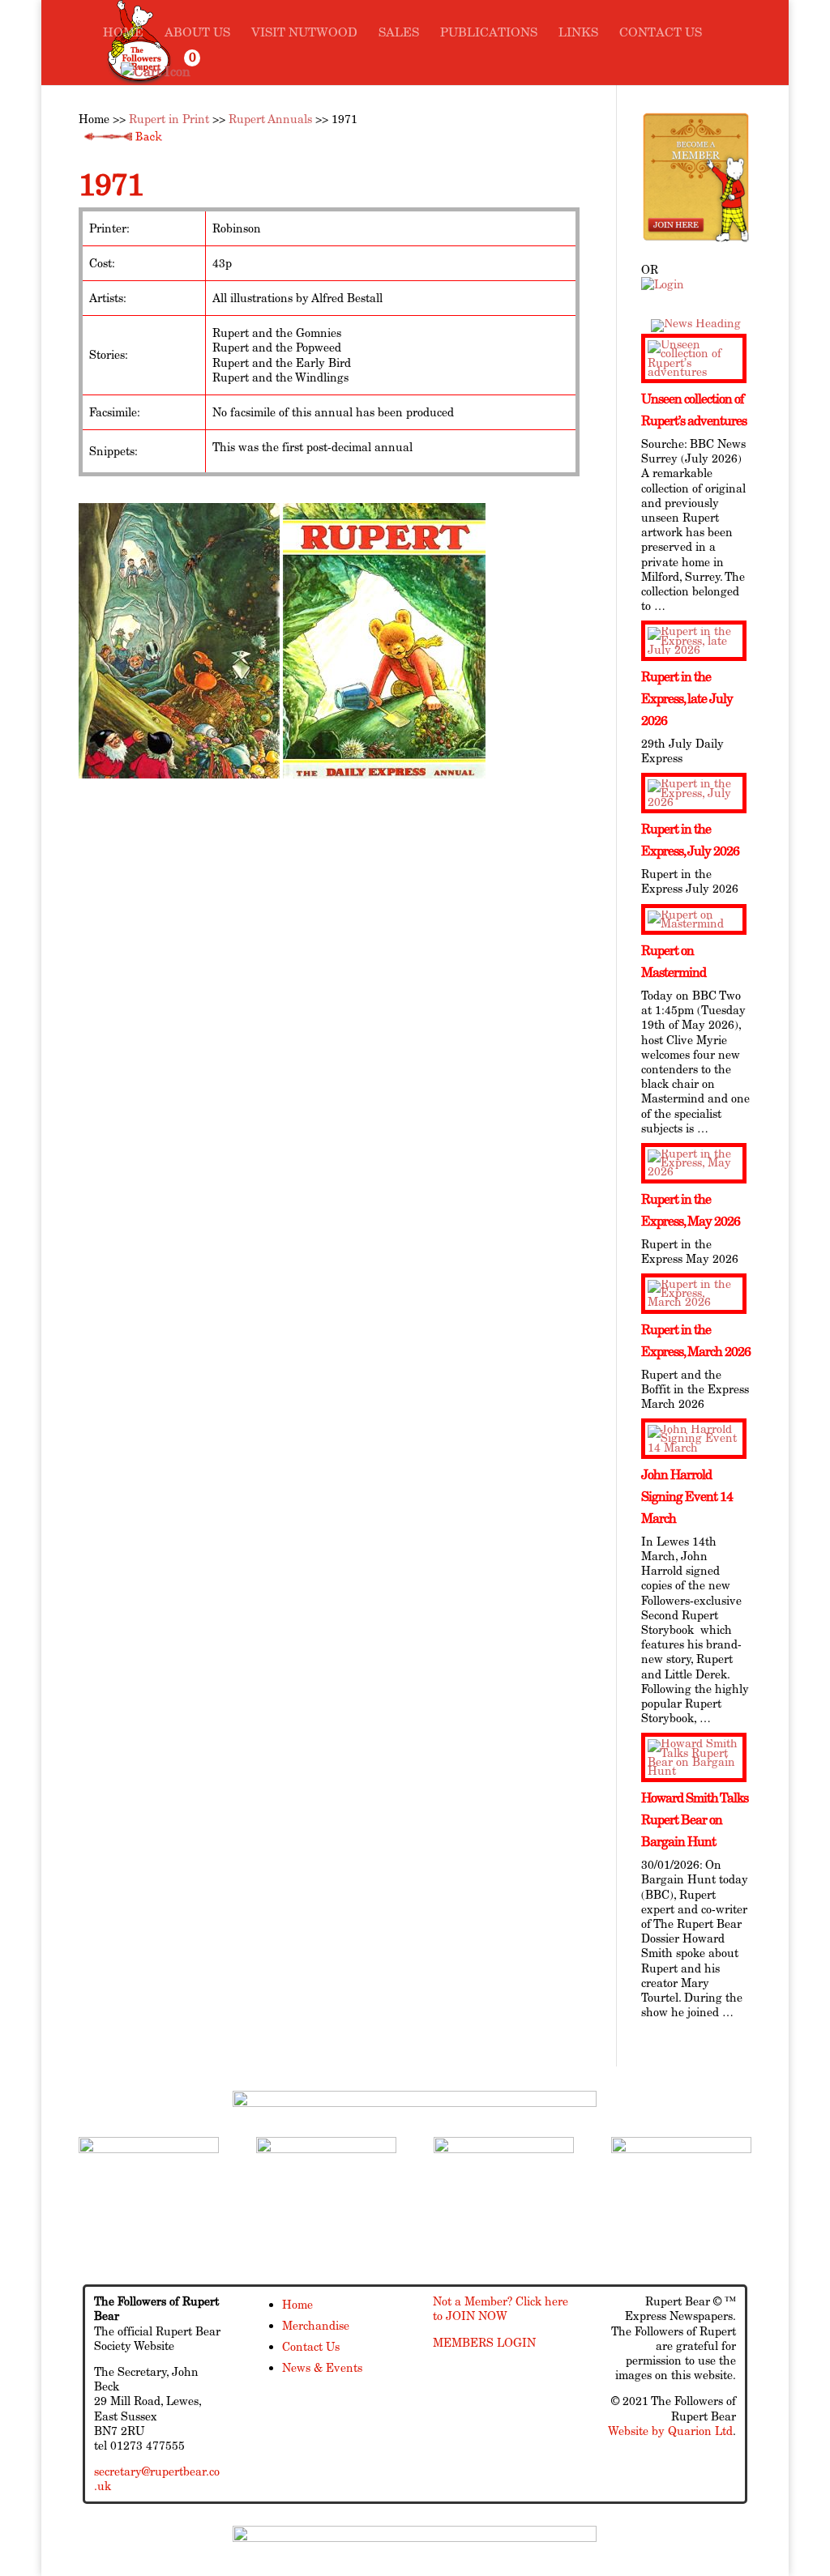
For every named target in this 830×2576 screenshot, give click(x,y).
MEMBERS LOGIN (484, 2343)
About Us (197, 33)
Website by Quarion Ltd (670, 2431)
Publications (489, 33)
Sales (399, 33)
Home (123, 33)
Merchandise (316, 2326)
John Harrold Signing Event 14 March (687, 1497)
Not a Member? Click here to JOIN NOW (501, 2309)
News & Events (322, 2368)
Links (578, 33)
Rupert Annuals (270, 119)
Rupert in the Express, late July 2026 (687, 699)
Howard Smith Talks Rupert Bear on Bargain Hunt (695, 1820)
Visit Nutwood (304, 33)
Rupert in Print (169, 119)
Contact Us (661, 33)
